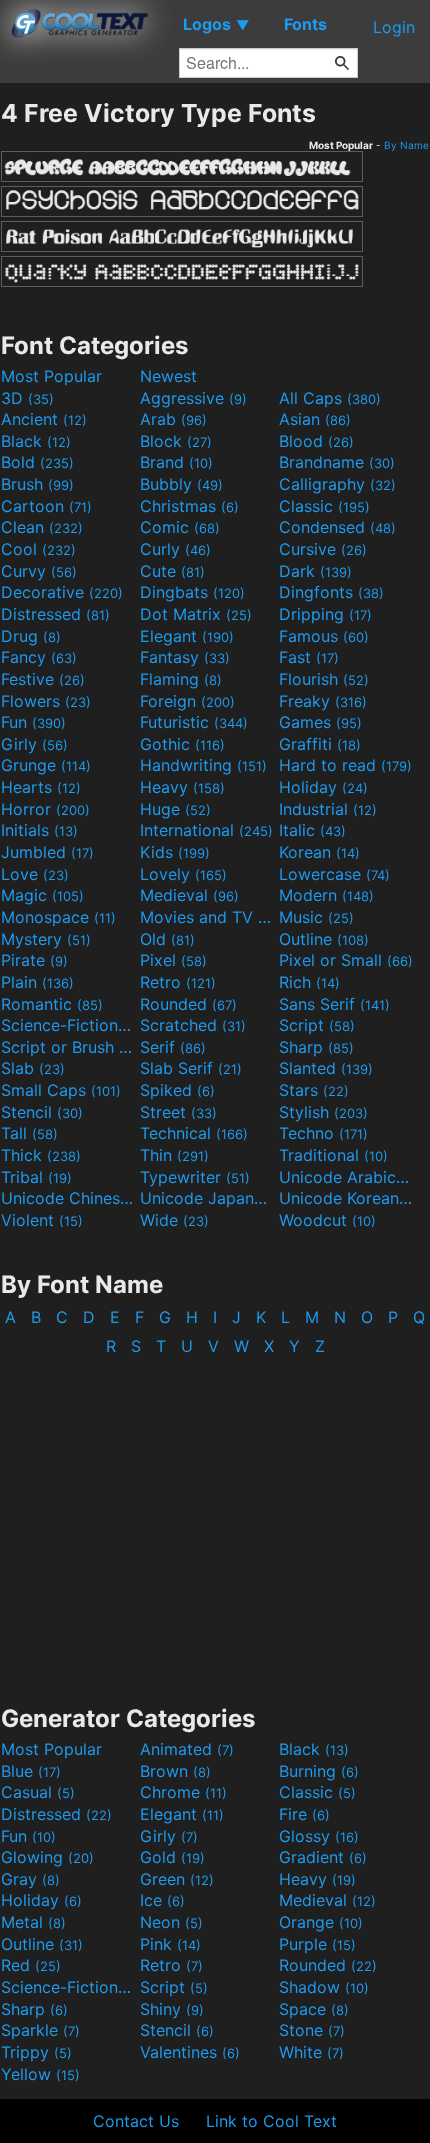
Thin (174, 1155)
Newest (168, 376)
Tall (29, 1133)
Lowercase (334, 874)
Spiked (177, 1090)
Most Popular (51, 376)
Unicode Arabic (346, 1177)
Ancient (44, 419)
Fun (33, 722)
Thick (41, 1155)
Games (320, 722)
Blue (31, 1771)
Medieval (189, 895)
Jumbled (47, 852)
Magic (42, 895)
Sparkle (40, 2030)
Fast (309, 657)
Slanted (326, 1068)
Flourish (324, 679)
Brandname (337, 462)
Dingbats (192, 592)
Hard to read (345, 765)
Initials (39, 830)
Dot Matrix (196, 614)
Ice (162, 1900)
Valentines (190, 2052)
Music (316, 917)
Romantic (52, 1004)
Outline (324, 939)
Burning (319, 1771)
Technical (194, 1133)
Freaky (323, 701)
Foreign (187, 701)
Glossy (319, 1836)
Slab (33, 1068)
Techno (323, 1133)
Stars (314, 1090)
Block (176, 441)
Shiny (172, 2009)
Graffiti (320, 744)
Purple (317, 1944)
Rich (309, 982)
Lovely (183, 874)
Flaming (181, 679)
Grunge (46, 765)
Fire (304, 1814)
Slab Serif (191, 1068)
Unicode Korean (346, 1198)
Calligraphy (337, 484)
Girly (34, 744)
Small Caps (61, 1090)
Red (31, 1965)
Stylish (323, 1112)
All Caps (330, 398)
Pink (170, 1944)
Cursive (323, 549)
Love (35, 874)
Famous (324, 636)
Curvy (39, 571)
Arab (173, 419)
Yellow (40, 2074)
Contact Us (136, 2121)
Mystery (46, 939)
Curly (175, 549)
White (311, 2052)
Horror (45, 809)
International (206, 830)
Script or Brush (68, 1047)
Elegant (187, 636)
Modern (326, 895)
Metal (33, 1922)
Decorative (62, 592)
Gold (172, 1857)
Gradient (323, 1857)
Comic (180, 527)
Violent (42, 1220)
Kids (175, 852)
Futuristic (194, 722)
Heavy (182, 787)
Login (394, 27)
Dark (315, 571)
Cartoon (46, 506)
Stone (312, 2030)
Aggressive (193, 398)
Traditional (333, 1155)
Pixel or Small (346, 960)
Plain (37, 982)
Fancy (39, 657)
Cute (172, 571)
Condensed (337, 527)
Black (36, 441)
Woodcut (327, 1220)
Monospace (58, 917)
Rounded (188, 1004)
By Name (406, 145)
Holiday (323, 787)
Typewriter (195, 1177)
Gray (30, 1879)
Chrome (183, 1792)
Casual (38, 1792)
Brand (176, 462)
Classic (324, 506)
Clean (42, 527)
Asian (315, 419)
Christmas (189, 506)
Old (167, 939)
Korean (319, 852)
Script (317, 1025)
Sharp (316, 1047)
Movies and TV (207, 917)
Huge (175, 809)
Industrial (328, 809)
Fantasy (185, 657)
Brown (175, 1771)
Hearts (41, 787)
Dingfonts (331, 592)
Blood (316, 441)
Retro (178, 982)
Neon (171, 1922)
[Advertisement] (215, 1520)
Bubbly (181, 484)
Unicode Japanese (207, 1198)
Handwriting (203, 765)
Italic (312, 830)
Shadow (324, 1987)
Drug (31, 636)
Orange (321, 1922)
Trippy (36, 2052)
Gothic (182, 744)
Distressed (55, 614)
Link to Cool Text (271, 2121)
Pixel (173, 960)
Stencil (42, 1112)
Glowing (47, 1857)
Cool (38, 549)
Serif (173, 1047)
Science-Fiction (68, 1025)
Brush (37, 484)
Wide (174, 1220)
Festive (43, 679)
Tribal (36, 1177)
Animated (187, 1749)
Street (178, 1112)
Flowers (46, 701)
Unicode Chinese (68, 1198)
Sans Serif (334, 1004)
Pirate (34, 960)
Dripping (325, 614)
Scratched (193, 1025)
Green (177, 1879)
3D (27, 398)
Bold (37, 462)
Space (314, 2009)
